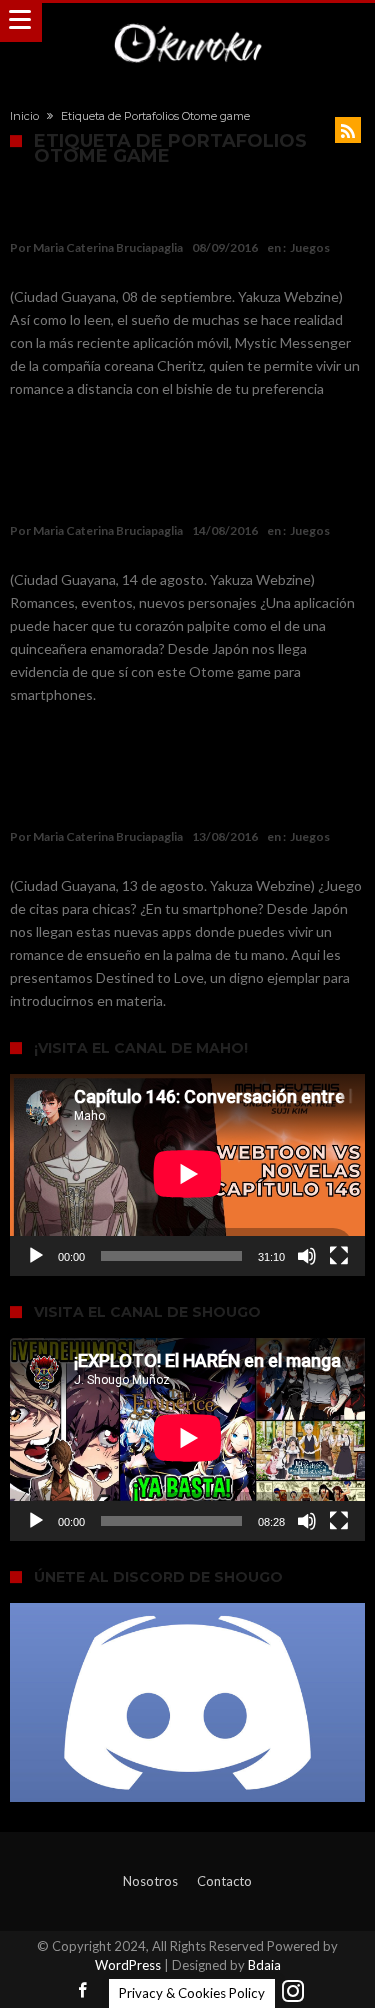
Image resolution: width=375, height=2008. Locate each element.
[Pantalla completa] (339, 1256)
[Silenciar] (307, 1256)
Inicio (24, 116)
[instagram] (293, 1991)
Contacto (224, 1881)
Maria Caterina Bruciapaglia (108, 247)
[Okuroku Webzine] (187, 22)
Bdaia (264, 1965)
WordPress (128, 1965)
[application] (187, 1175)
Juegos (310, 247)
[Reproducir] (36, 1256)
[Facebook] (83, 1991)
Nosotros (150, 1881)
